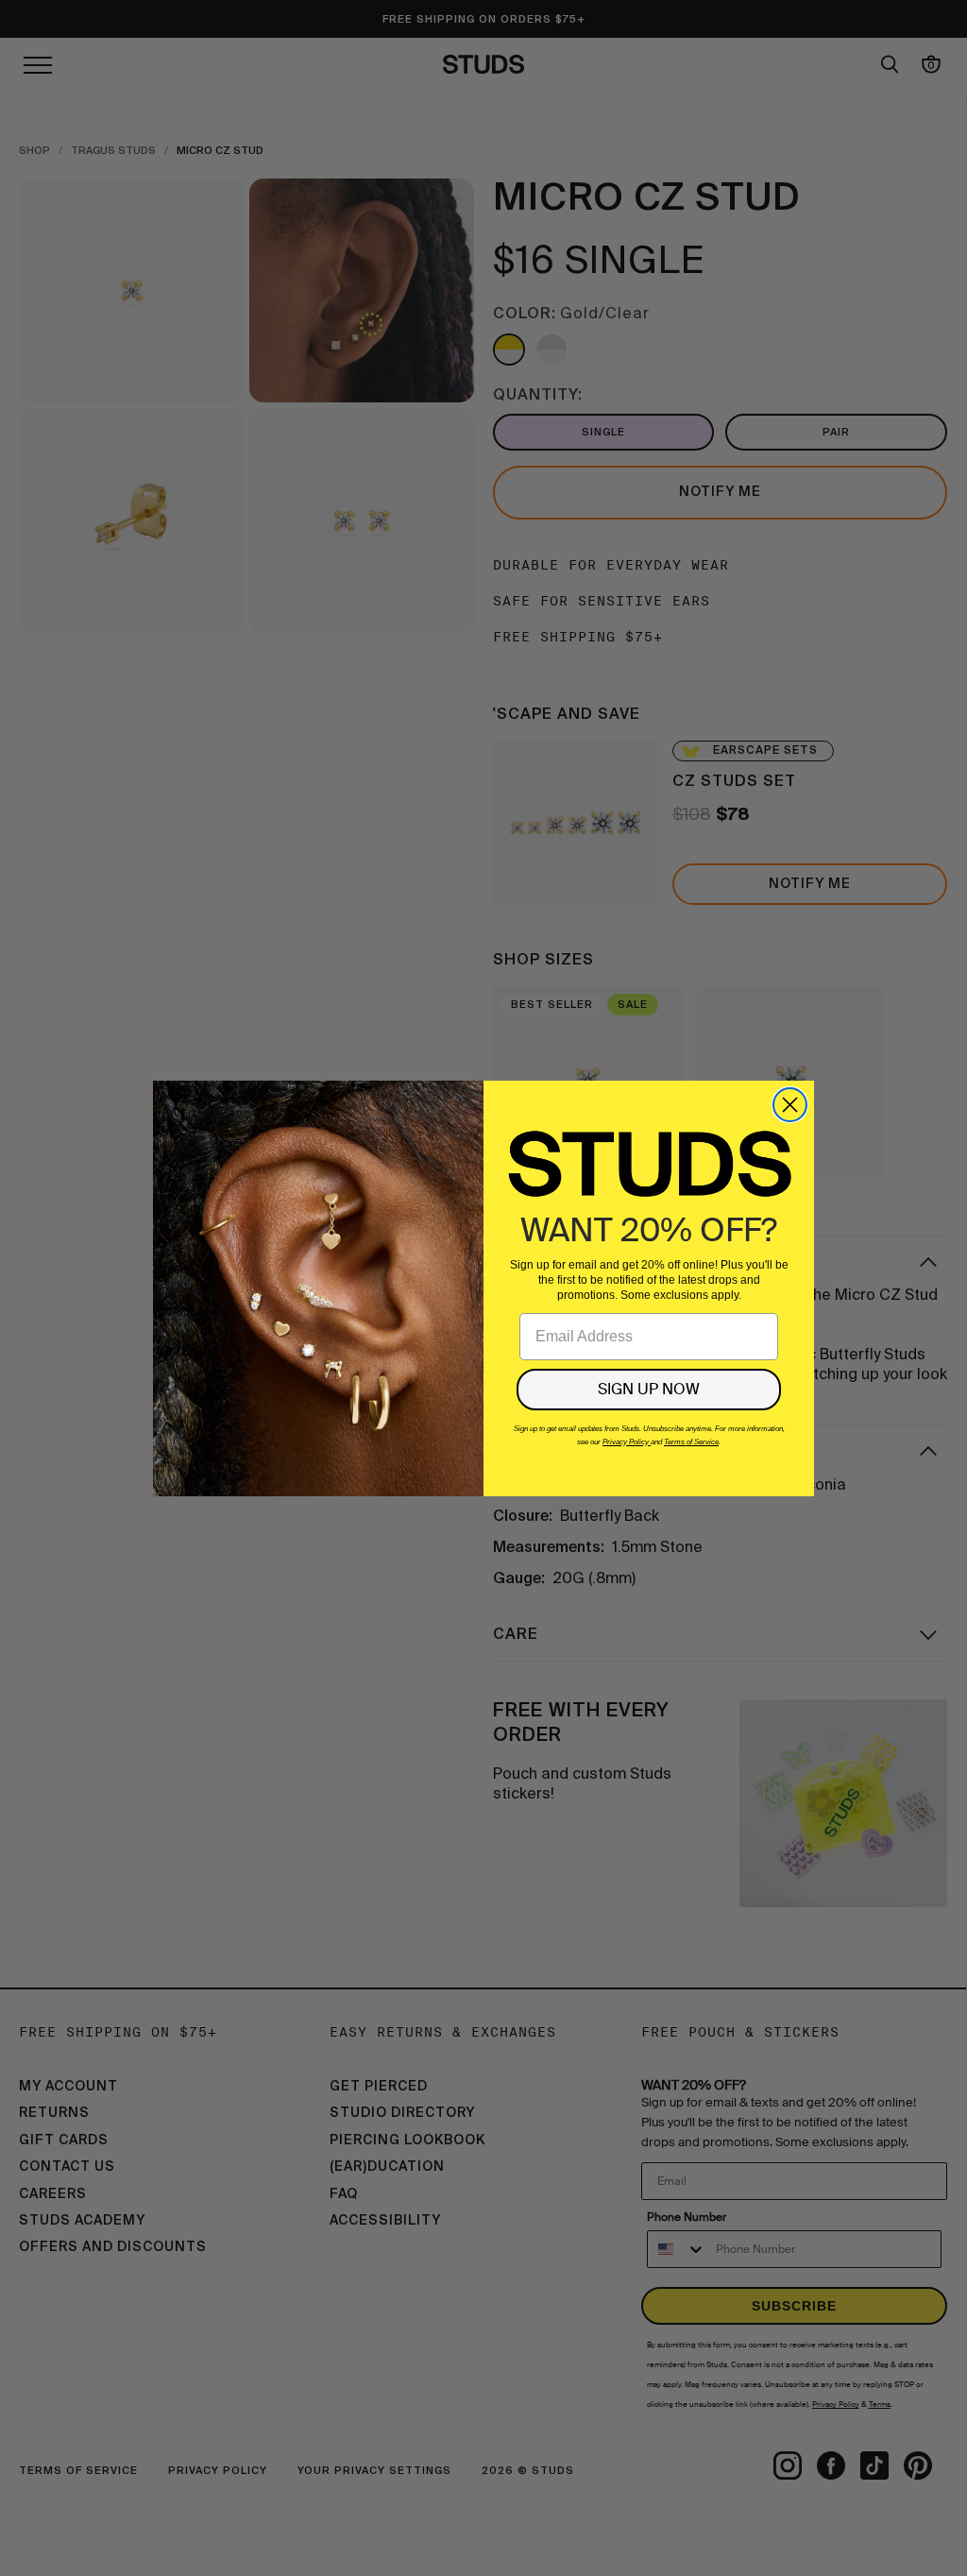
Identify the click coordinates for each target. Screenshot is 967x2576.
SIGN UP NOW (649, 1389)
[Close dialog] (790, 1105)
